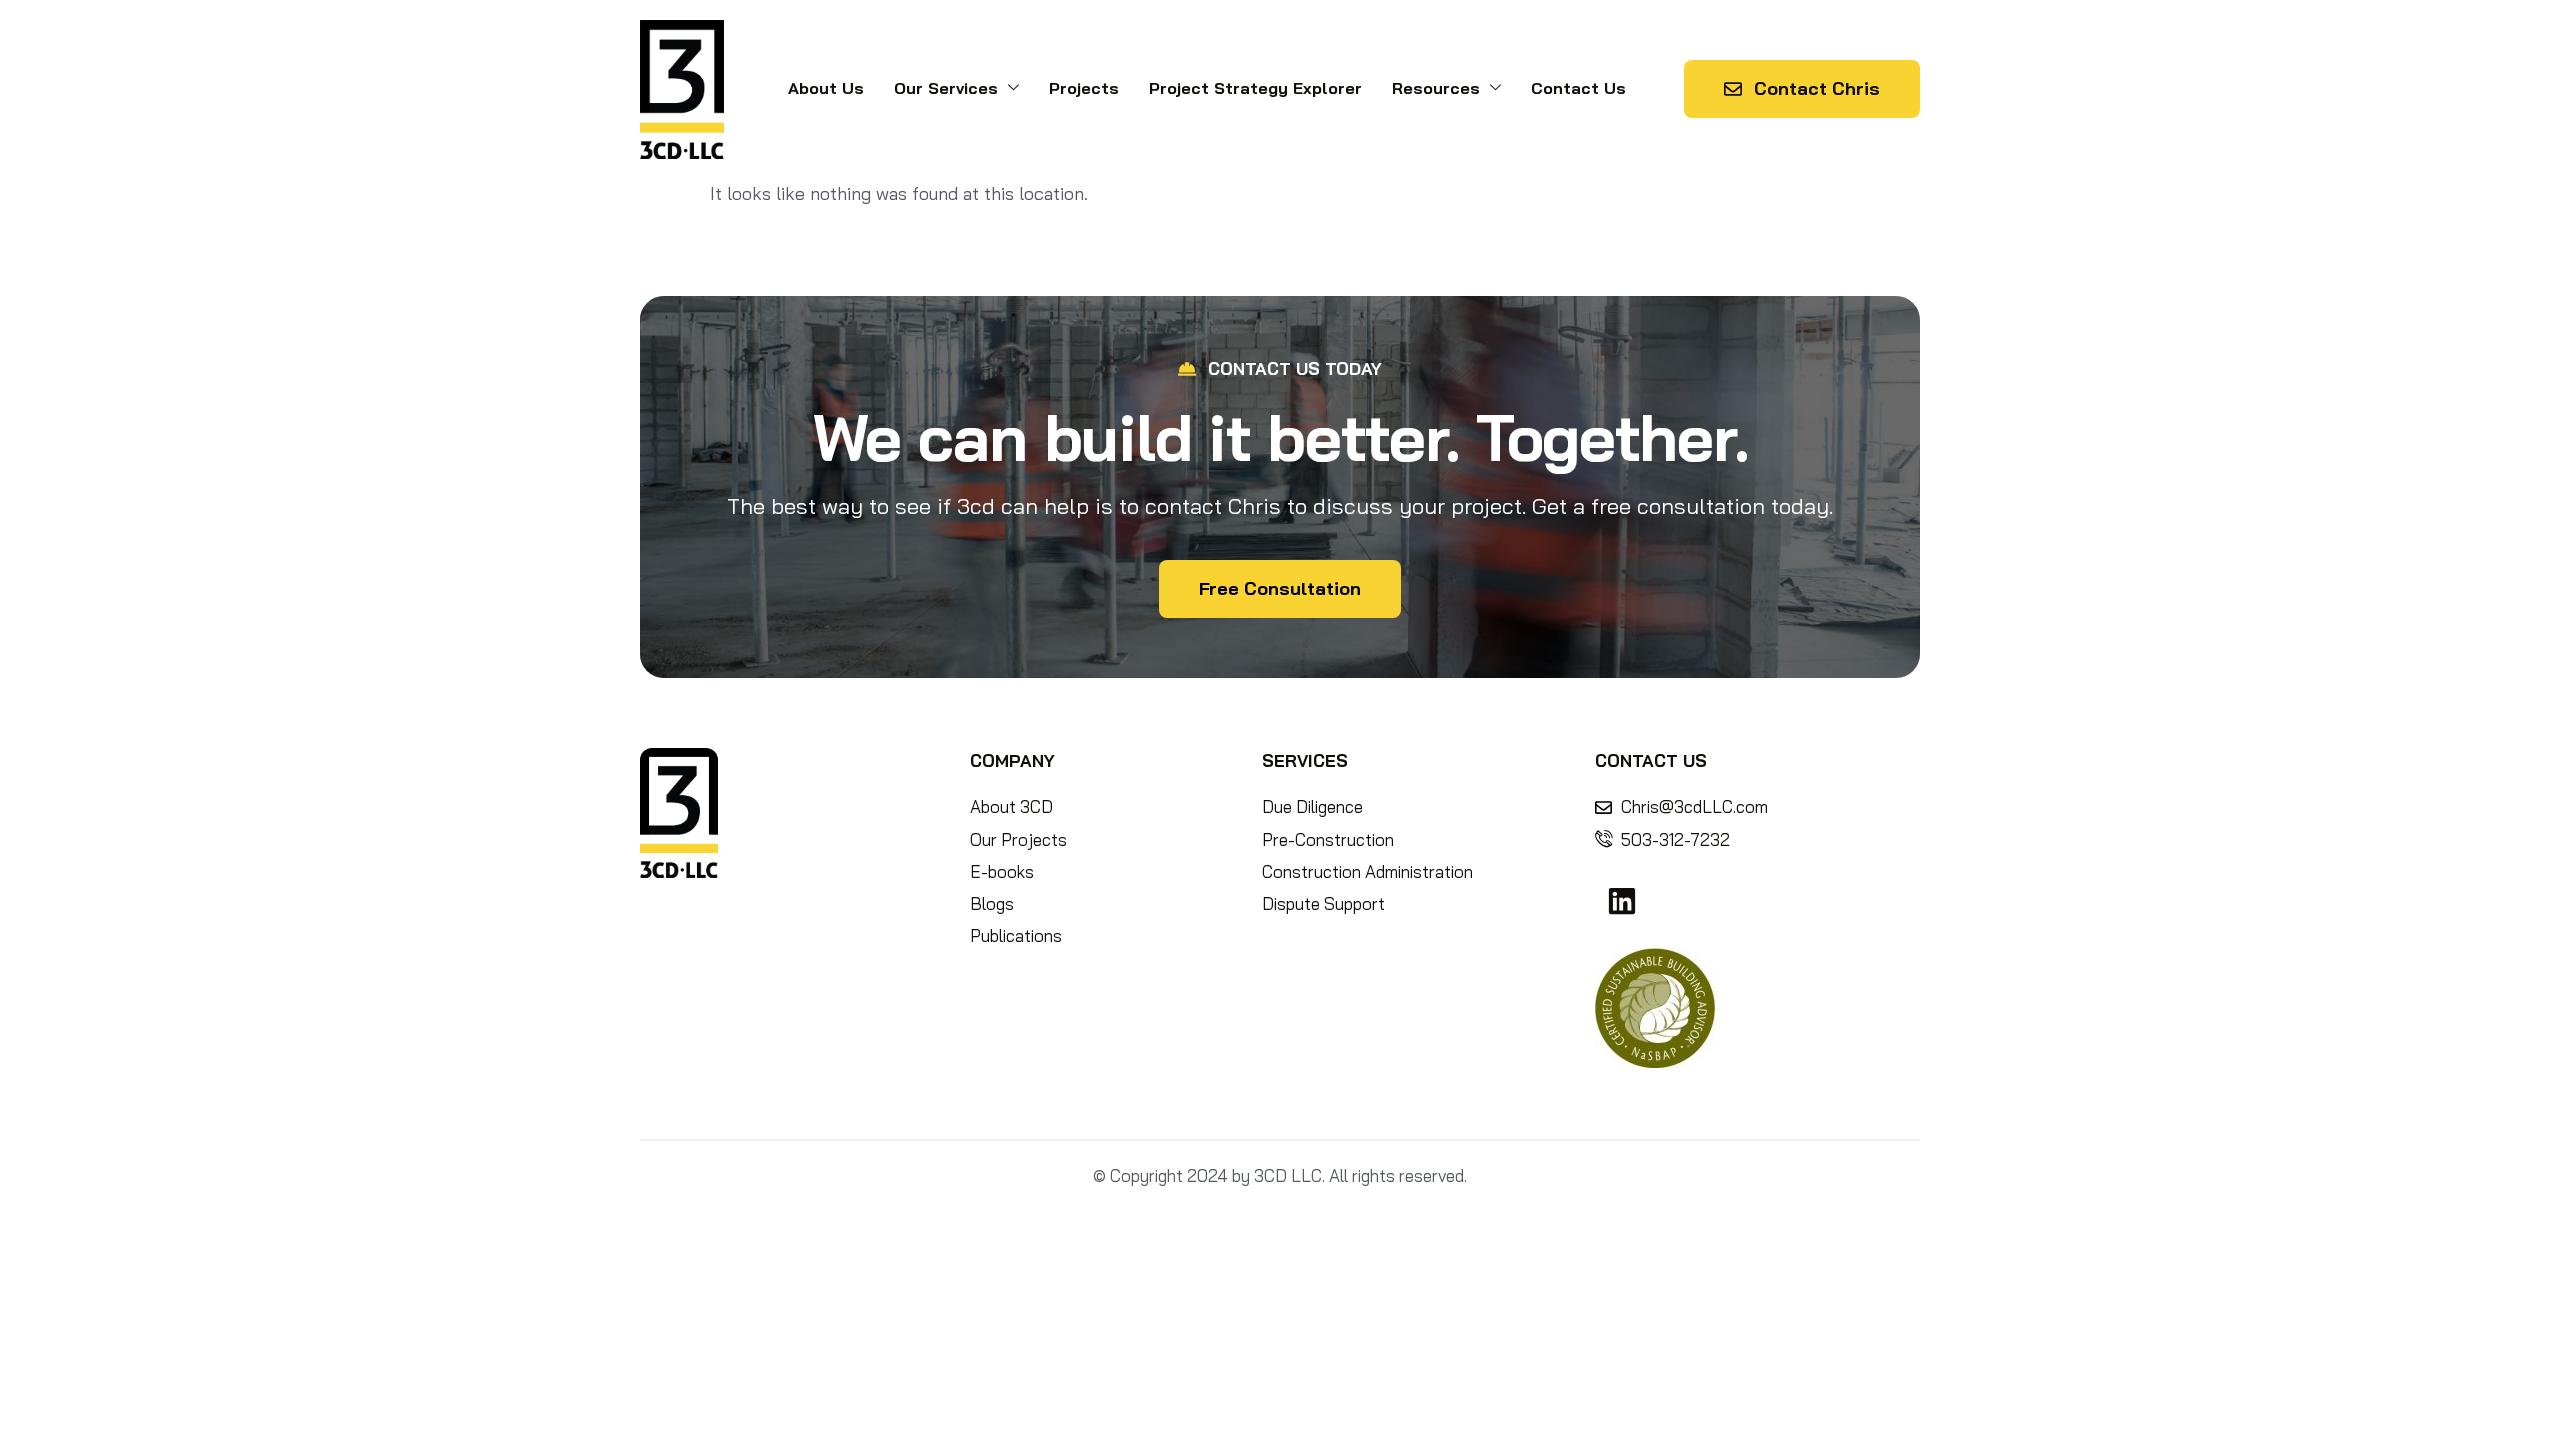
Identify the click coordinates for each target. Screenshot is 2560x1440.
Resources (1436, 88)
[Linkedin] (1622, 901)
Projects (1084, 88)
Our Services (946, 88)
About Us (826, 88)
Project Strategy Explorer (1255, 88)
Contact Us (1578, 88)
